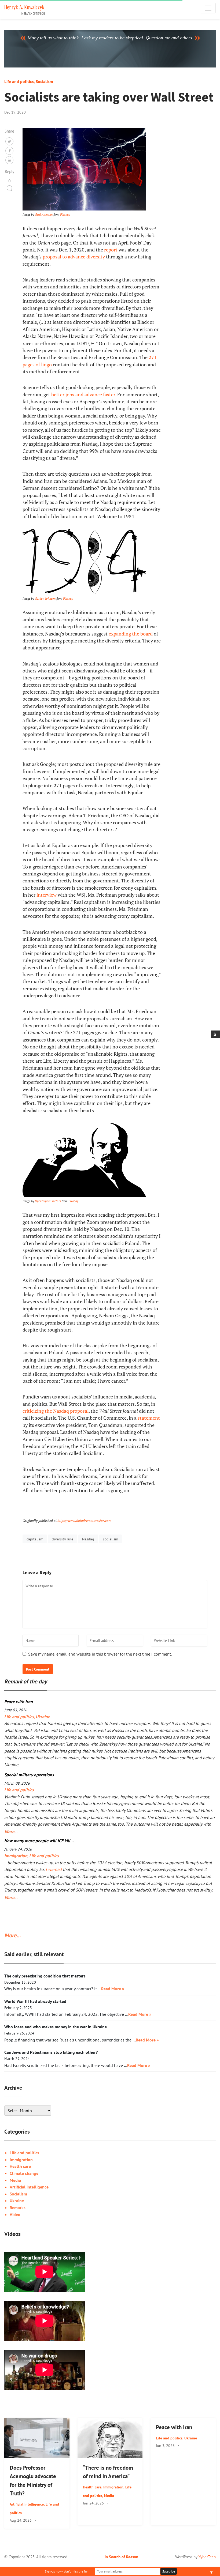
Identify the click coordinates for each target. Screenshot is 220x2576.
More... (10, 1832)
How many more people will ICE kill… (39, 1841)
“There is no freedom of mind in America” (108, 2472)
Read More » (113, 1989)
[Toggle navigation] (208, 8)
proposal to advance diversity (74, 257)
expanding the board (131, 634)
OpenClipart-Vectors (48, 1201)
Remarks (18, 2208)
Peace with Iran (19, 1702)
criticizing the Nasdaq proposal (56, 1411)
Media (15, 2180)
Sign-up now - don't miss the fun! (67, 2571)
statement (149, 1418)
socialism (111, 1539)
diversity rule (63, 1539)
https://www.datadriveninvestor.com (84, 1521)
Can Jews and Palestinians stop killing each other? (51, 2052)
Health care (20, 2166)
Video (15, 2214)
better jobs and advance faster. (84, 395)
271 (153, 357)
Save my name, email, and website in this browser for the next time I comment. (100, 1654)
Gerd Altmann (44, 214)
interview (47, 895)
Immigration (16, 1856)
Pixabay (65, 214)
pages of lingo (37, 365)
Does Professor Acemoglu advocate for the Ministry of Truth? (33, 2481)
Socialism (44, 81)
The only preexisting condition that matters (45, 1976)
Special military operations (29, 1775)
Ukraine (43, 1717)
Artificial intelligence (29, 2187)
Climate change (24, 2173)
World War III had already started (35, 2001)
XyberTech (207, 2557)
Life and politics (19, 81)
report (111, 250)
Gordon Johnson (45, 598)
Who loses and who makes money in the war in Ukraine (56, 2027)
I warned (54, 1869)
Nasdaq (88, 1539)
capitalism (35, 1539)
